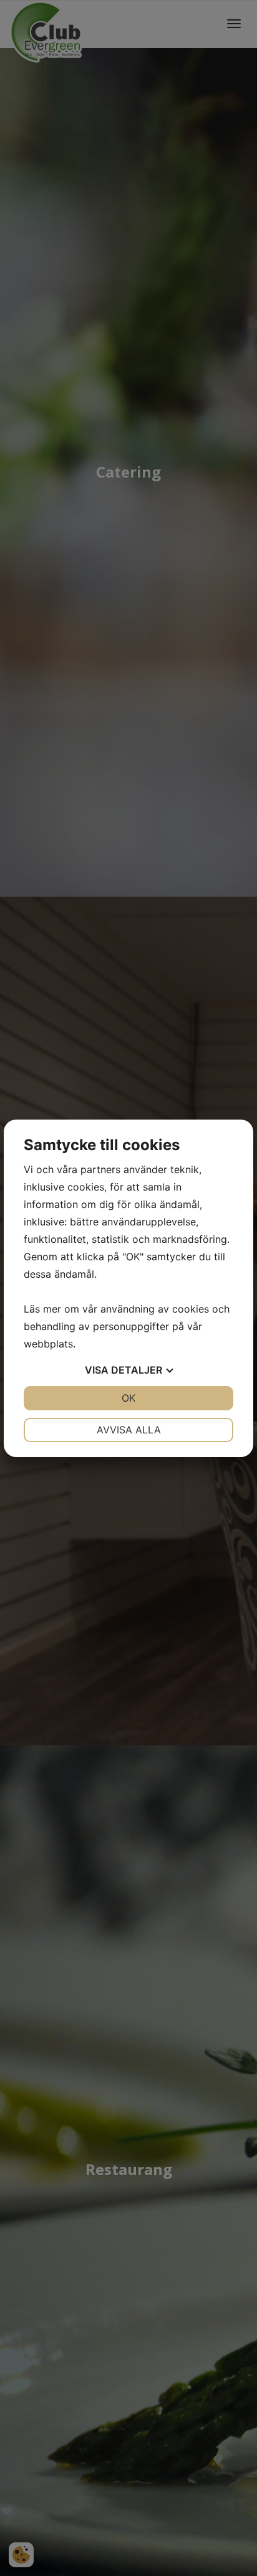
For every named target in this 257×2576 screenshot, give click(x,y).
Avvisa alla (129, 1430)
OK (128, 1398)
